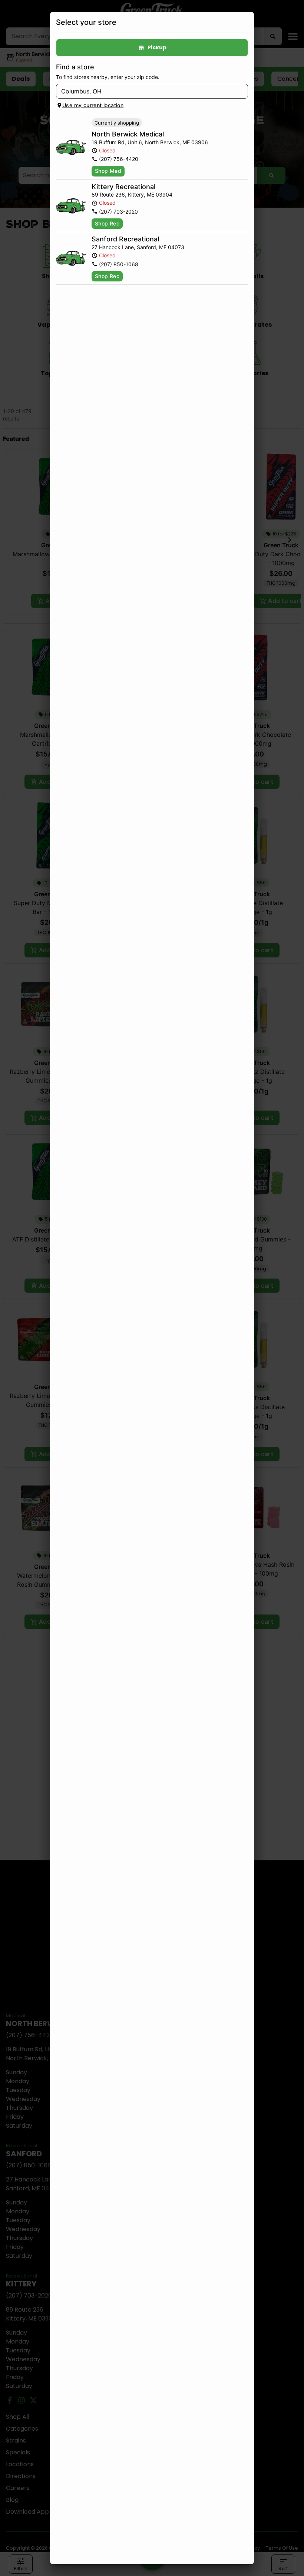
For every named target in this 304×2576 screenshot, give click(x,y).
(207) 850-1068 (119, 264)
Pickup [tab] (157, 47)
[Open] (242, 92)
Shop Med (108, 171)
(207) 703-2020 (118, 212)
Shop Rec (107, 223)
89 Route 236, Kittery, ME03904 (132, 194)
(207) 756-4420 (119, 159)
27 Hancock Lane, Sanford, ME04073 (138, 247)
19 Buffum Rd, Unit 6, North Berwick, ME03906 (150, 142)
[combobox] (146, 91)
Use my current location (93, 105)
